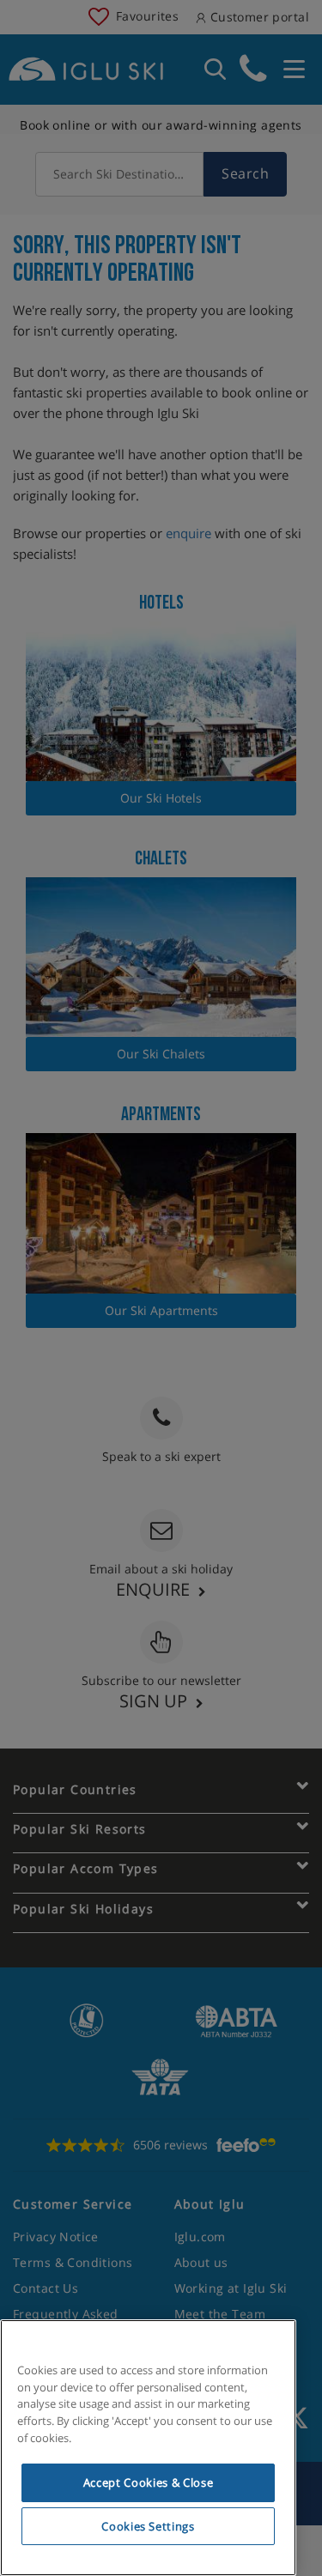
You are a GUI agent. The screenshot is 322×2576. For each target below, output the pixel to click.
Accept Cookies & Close (148, 2482)
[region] (148, 2448)
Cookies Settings (148, 2526)
